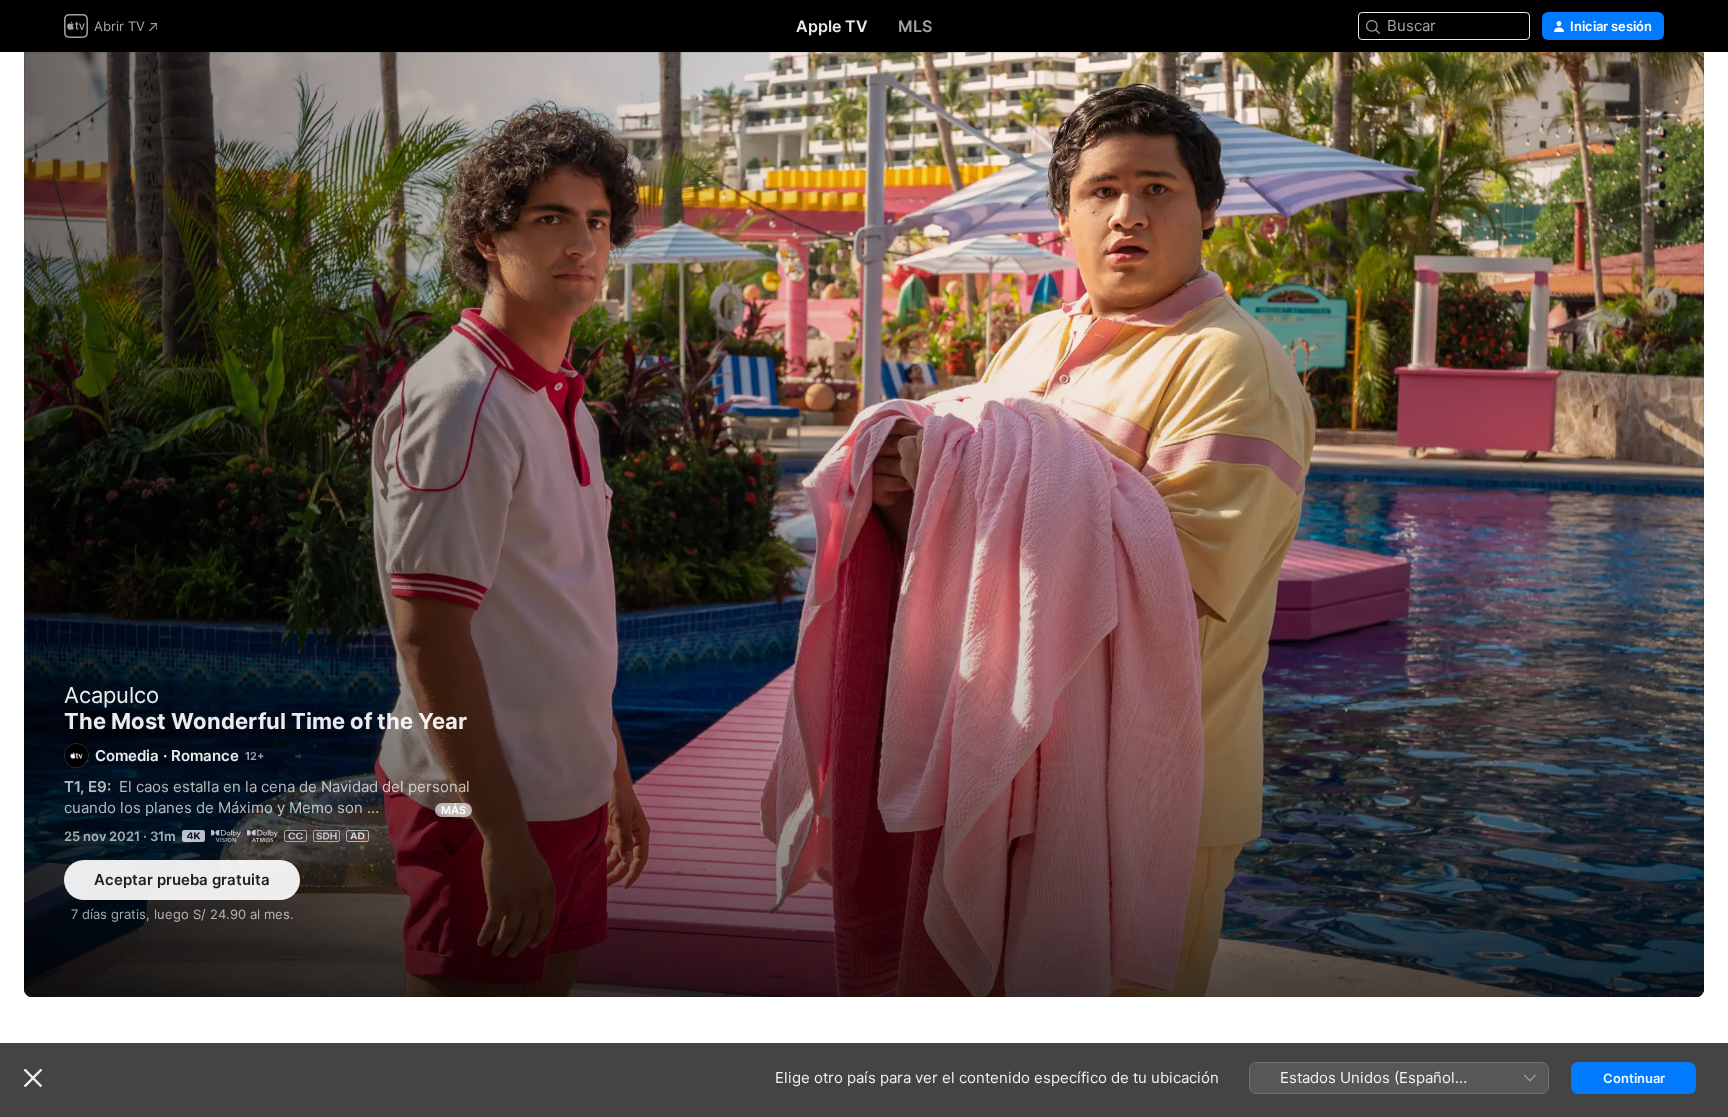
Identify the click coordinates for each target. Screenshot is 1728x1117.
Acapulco (111, 695)
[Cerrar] (33, 1078)
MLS (915, 26)
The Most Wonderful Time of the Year (864, 524)
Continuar (1634, 1078)
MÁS (453, 810)
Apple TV (832, 26)
